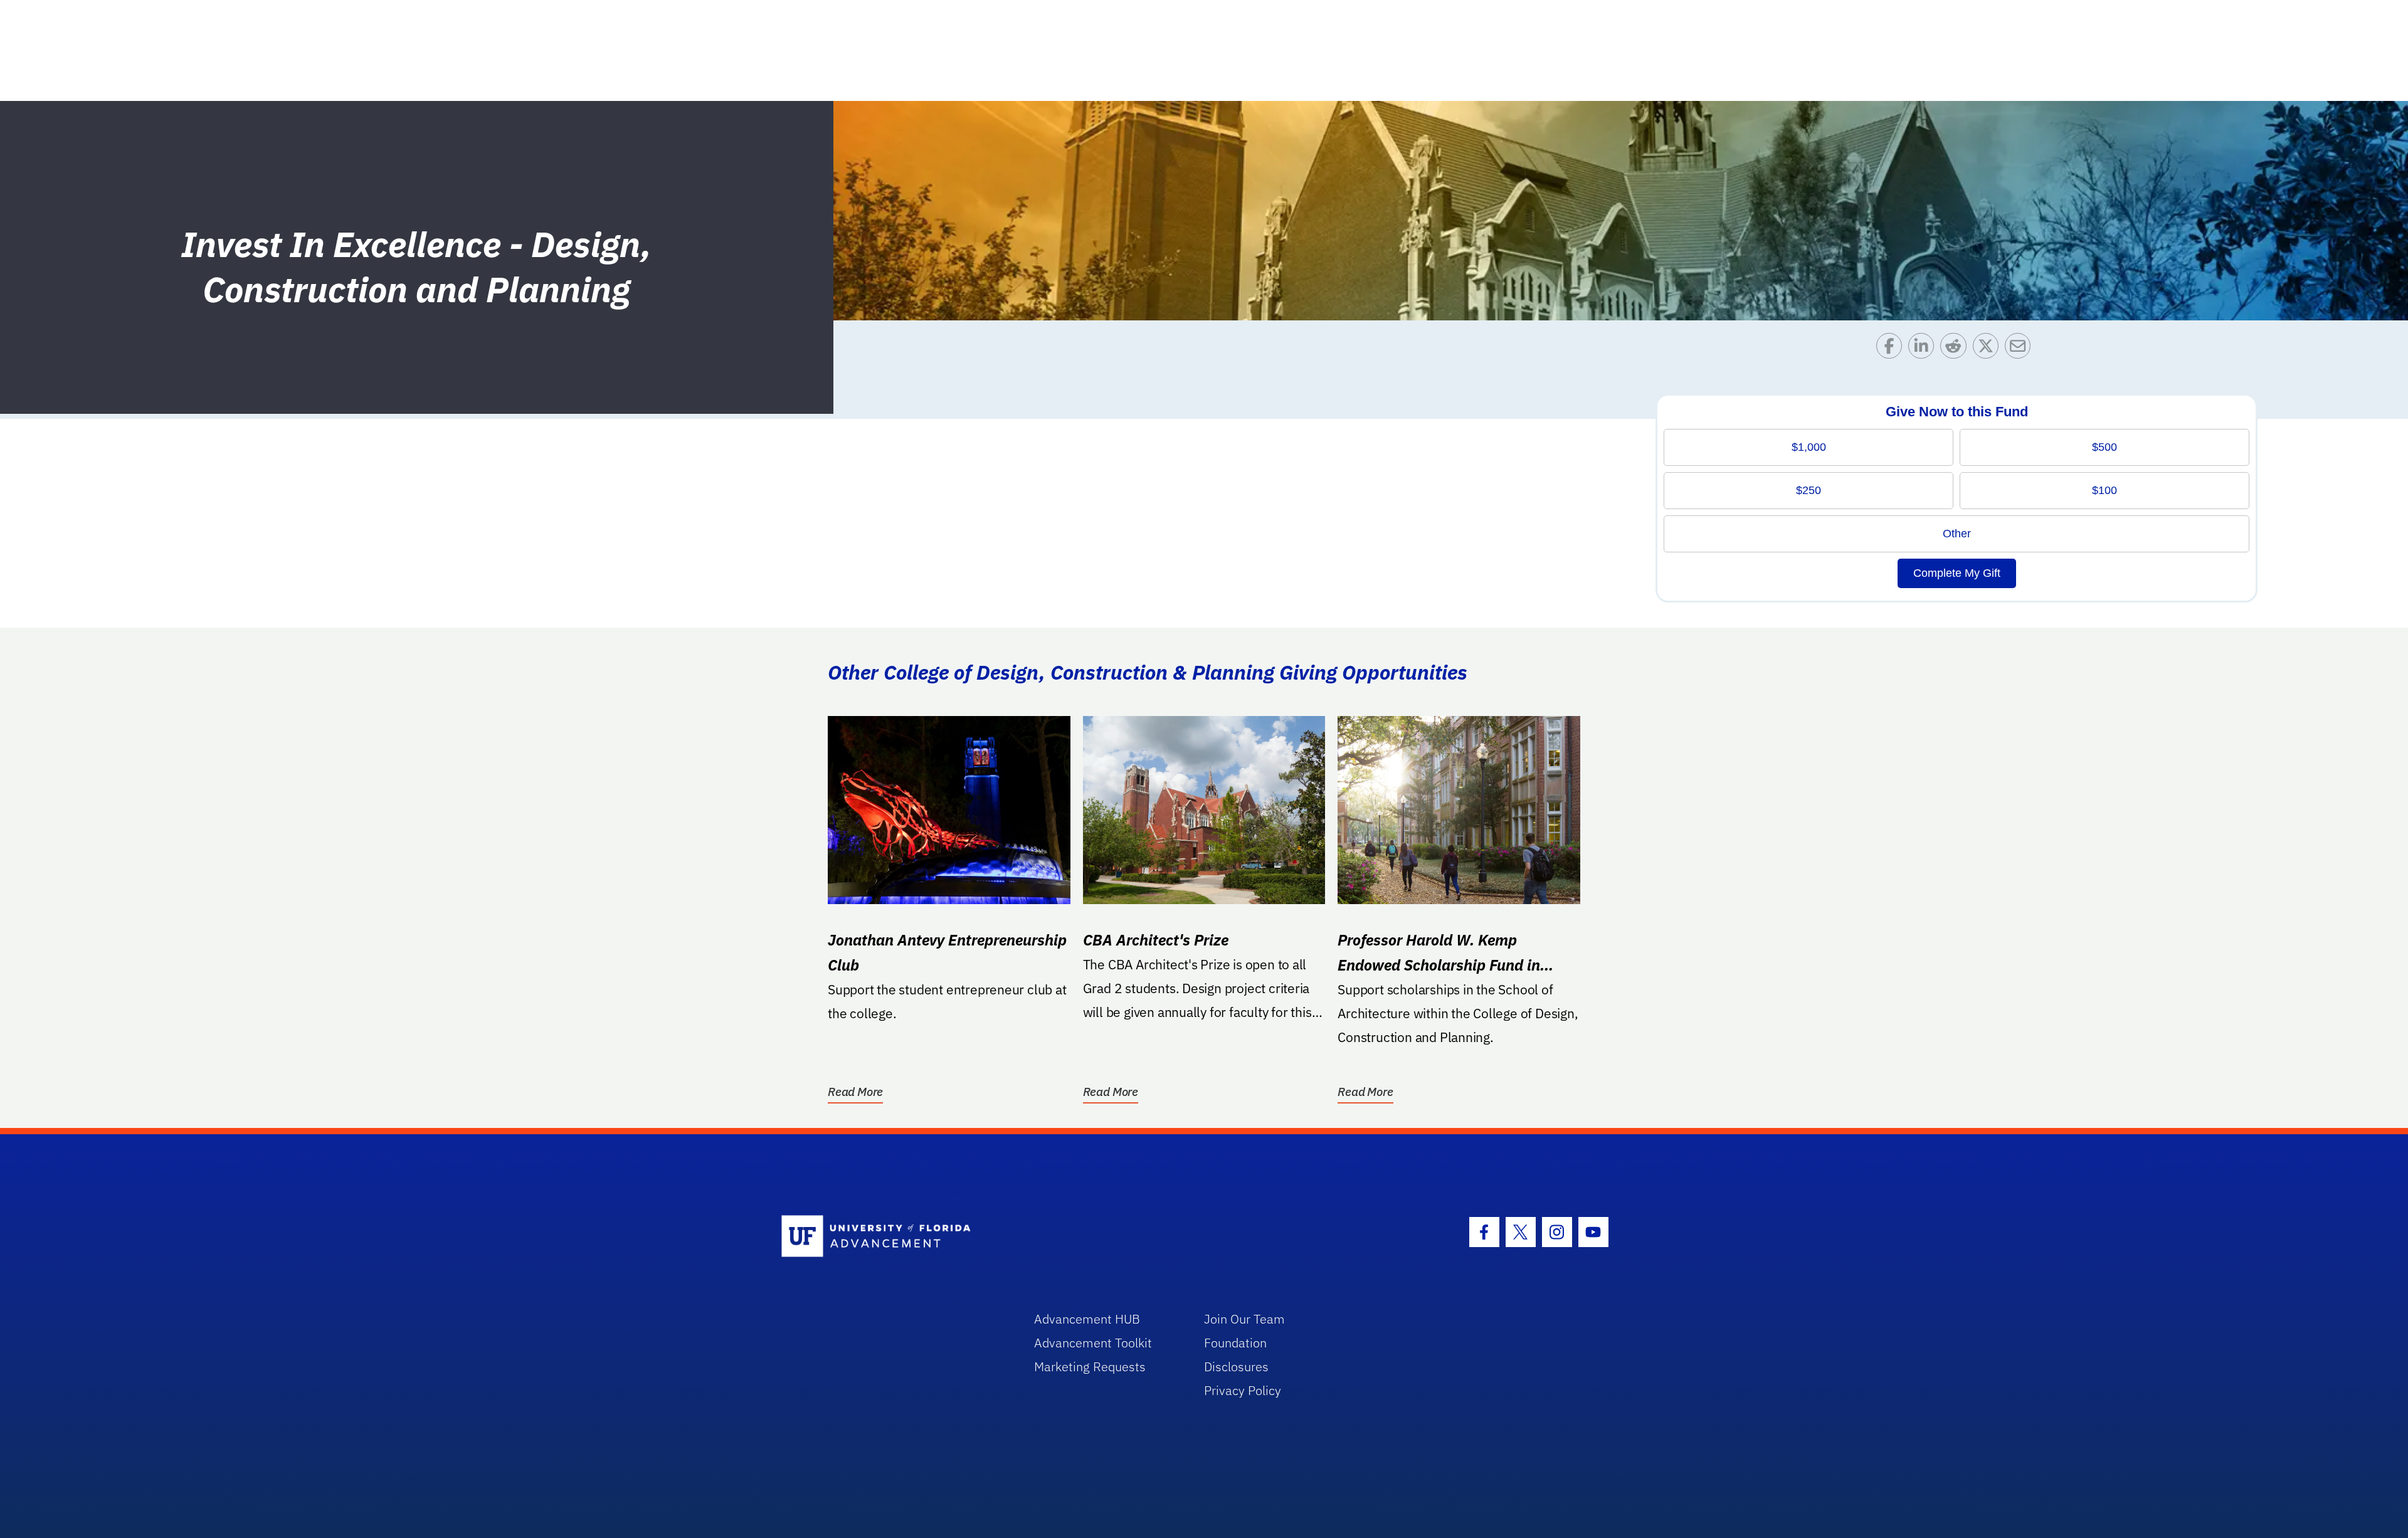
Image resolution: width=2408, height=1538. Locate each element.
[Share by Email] (2021, 349)
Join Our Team (1244, 1319)
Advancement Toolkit (1093, 1343)
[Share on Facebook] (1892, 349)
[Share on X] (1989, 349)
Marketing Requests (1090, 1367)
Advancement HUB (1087, 1319)
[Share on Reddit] (1956, 349)
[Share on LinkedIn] (1924, 349)
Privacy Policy (1243, 1390)
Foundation (1235, 1343)
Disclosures (1236, 1367)
